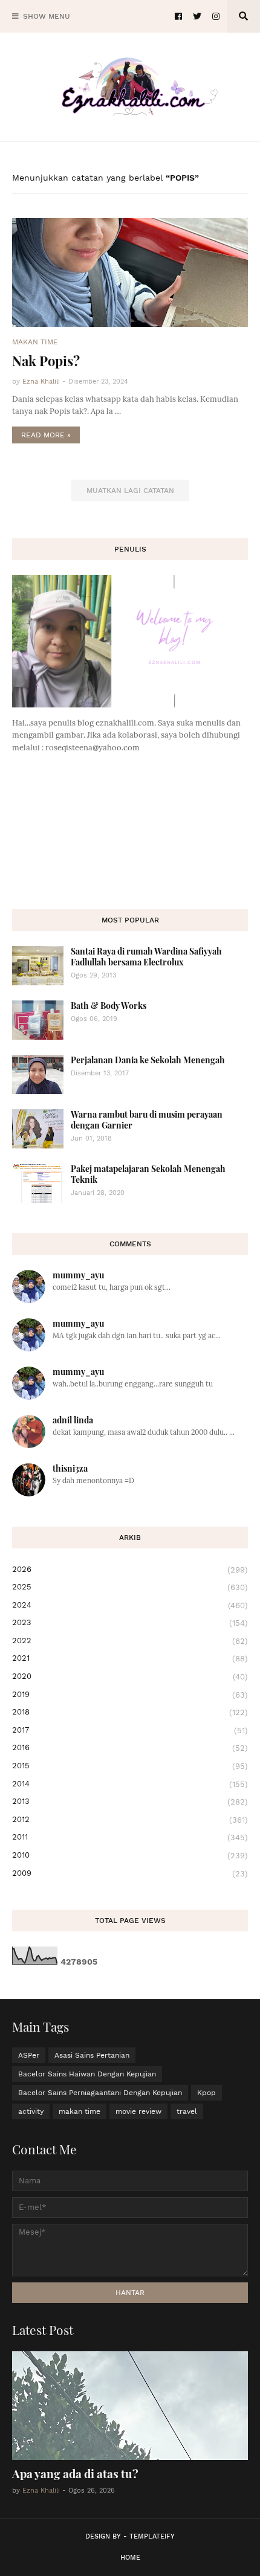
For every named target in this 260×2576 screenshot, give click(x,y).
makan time (80, 2111)
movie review (138, 2111)
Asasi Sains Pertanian (92, 2055)
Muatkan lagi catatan (130, 491)
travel (187, 2111)
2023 (130, 1623)
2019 (130, 1695)
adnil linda (73, 1420)
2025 (130, 1587)
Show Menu (47, 16)
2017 (130, 1730)
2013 (130, 1802)
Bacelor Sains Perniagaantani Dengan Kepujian (100, 2093)
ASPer (29, 2055)
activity (31, 2111)
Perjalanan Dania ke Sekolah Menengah (148, 1060)
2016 (130, 1748)
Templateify (152, 2536)
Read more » (46, 435)
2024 (130, 1605)
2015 (130, 1766)
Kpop (206, 2093)
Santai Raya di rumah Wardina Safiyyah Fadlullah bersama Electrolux (146, 957)
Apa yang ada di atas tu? (75, 2473)
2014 (130, 1784)
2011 (130, 1837)
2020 (130, 1676)
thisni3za (70, 1468)
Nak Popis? (46, 361)
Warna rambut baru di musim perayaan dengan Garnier (147, 1120)
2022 (130, 1641)
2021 (130, 1658)
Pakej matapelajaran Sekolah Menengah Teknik (148, 1174)
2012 (130, 1820)
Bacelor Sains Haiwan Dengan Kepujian (87, 2074)
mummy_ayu (78, 1275)
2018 (130, 1712)
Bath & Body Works (109, 1006)
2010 (130, 1855)
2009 (130, 1873)
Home (130, 2558)
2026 (130, 1570)
